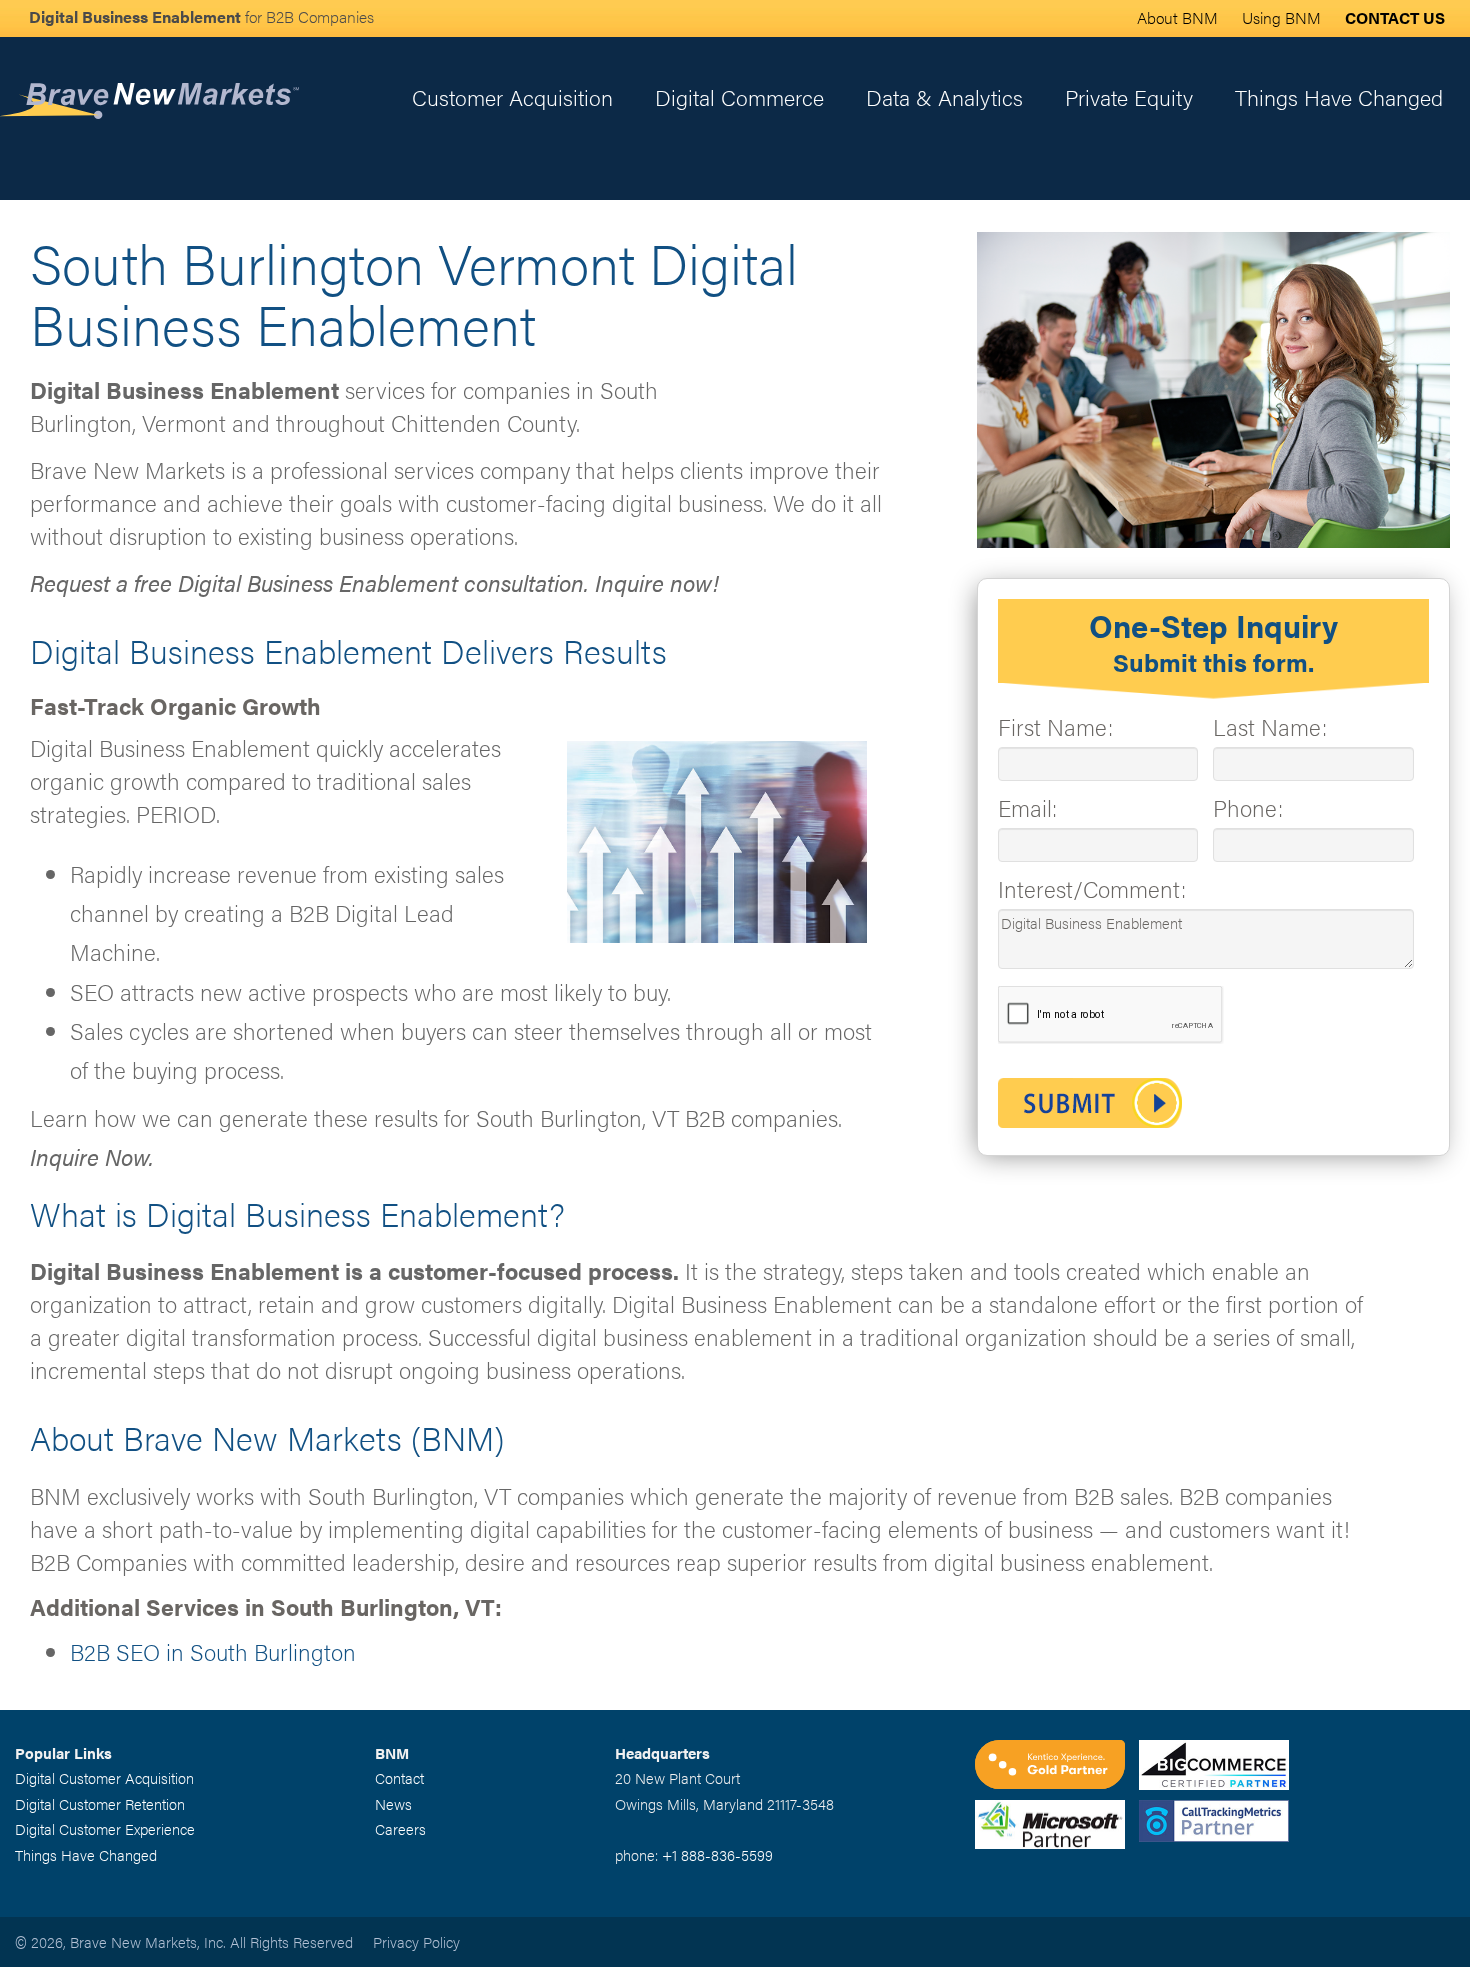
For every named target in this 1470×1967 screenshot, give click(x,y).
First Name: (1055, 726)
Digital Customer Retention (100, 1803)
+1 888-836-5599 (717, 1854)
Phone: (1248, 807)
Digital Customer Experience (105, 1828)
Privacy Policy (416, 1941)
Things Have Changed (1339, 96)
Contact (399, 1777)
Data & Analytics (944, 96)
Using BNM (1281, 17)
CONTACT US (1395, 17)
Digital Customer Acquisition (104, 1777)
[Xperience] (1057, 1766)
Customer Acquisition (512, 96)
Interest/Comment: (1092, 888)
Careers (400, 1828)
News (393, 1803)
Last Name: (1270, 726)
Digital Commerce (739, 96)
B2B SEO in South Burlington (213, 1651)
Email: (1027, 807)
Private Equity (1129, 96)
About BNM (1177, 17)
